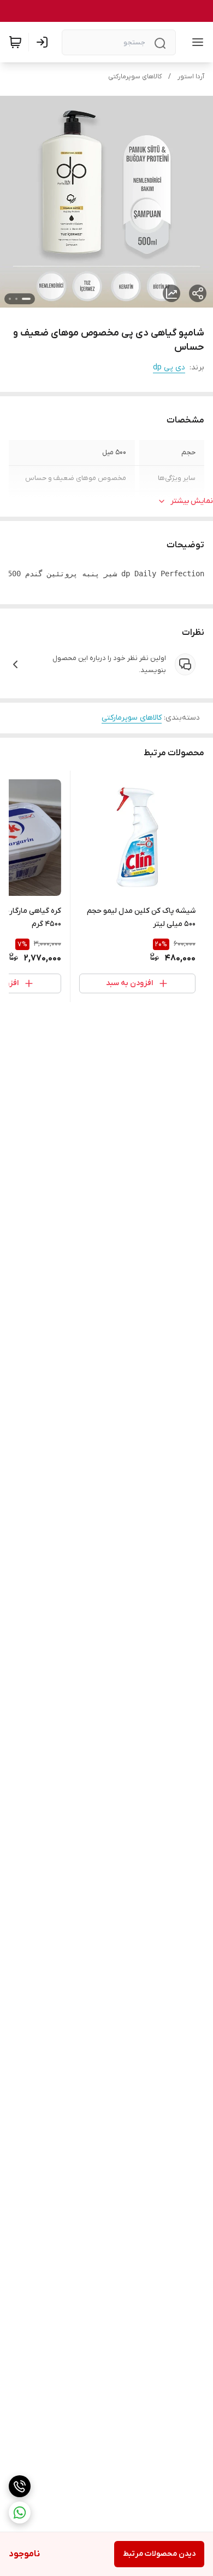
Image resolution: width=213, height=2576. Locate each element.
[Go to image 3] (10, 299)
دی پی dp (169, 367)
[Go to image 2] (16, 299)
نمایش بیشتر (192, 501)
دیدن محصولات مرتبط (159, 2554)
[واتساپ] (20, 2513)
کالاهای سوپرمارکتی (135, 77)
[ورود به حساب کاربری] (44, 42)
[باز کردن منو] (196, 42)
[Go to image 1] (26, 299)
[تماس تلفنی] (20, 2486)
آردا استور (191, 77)
